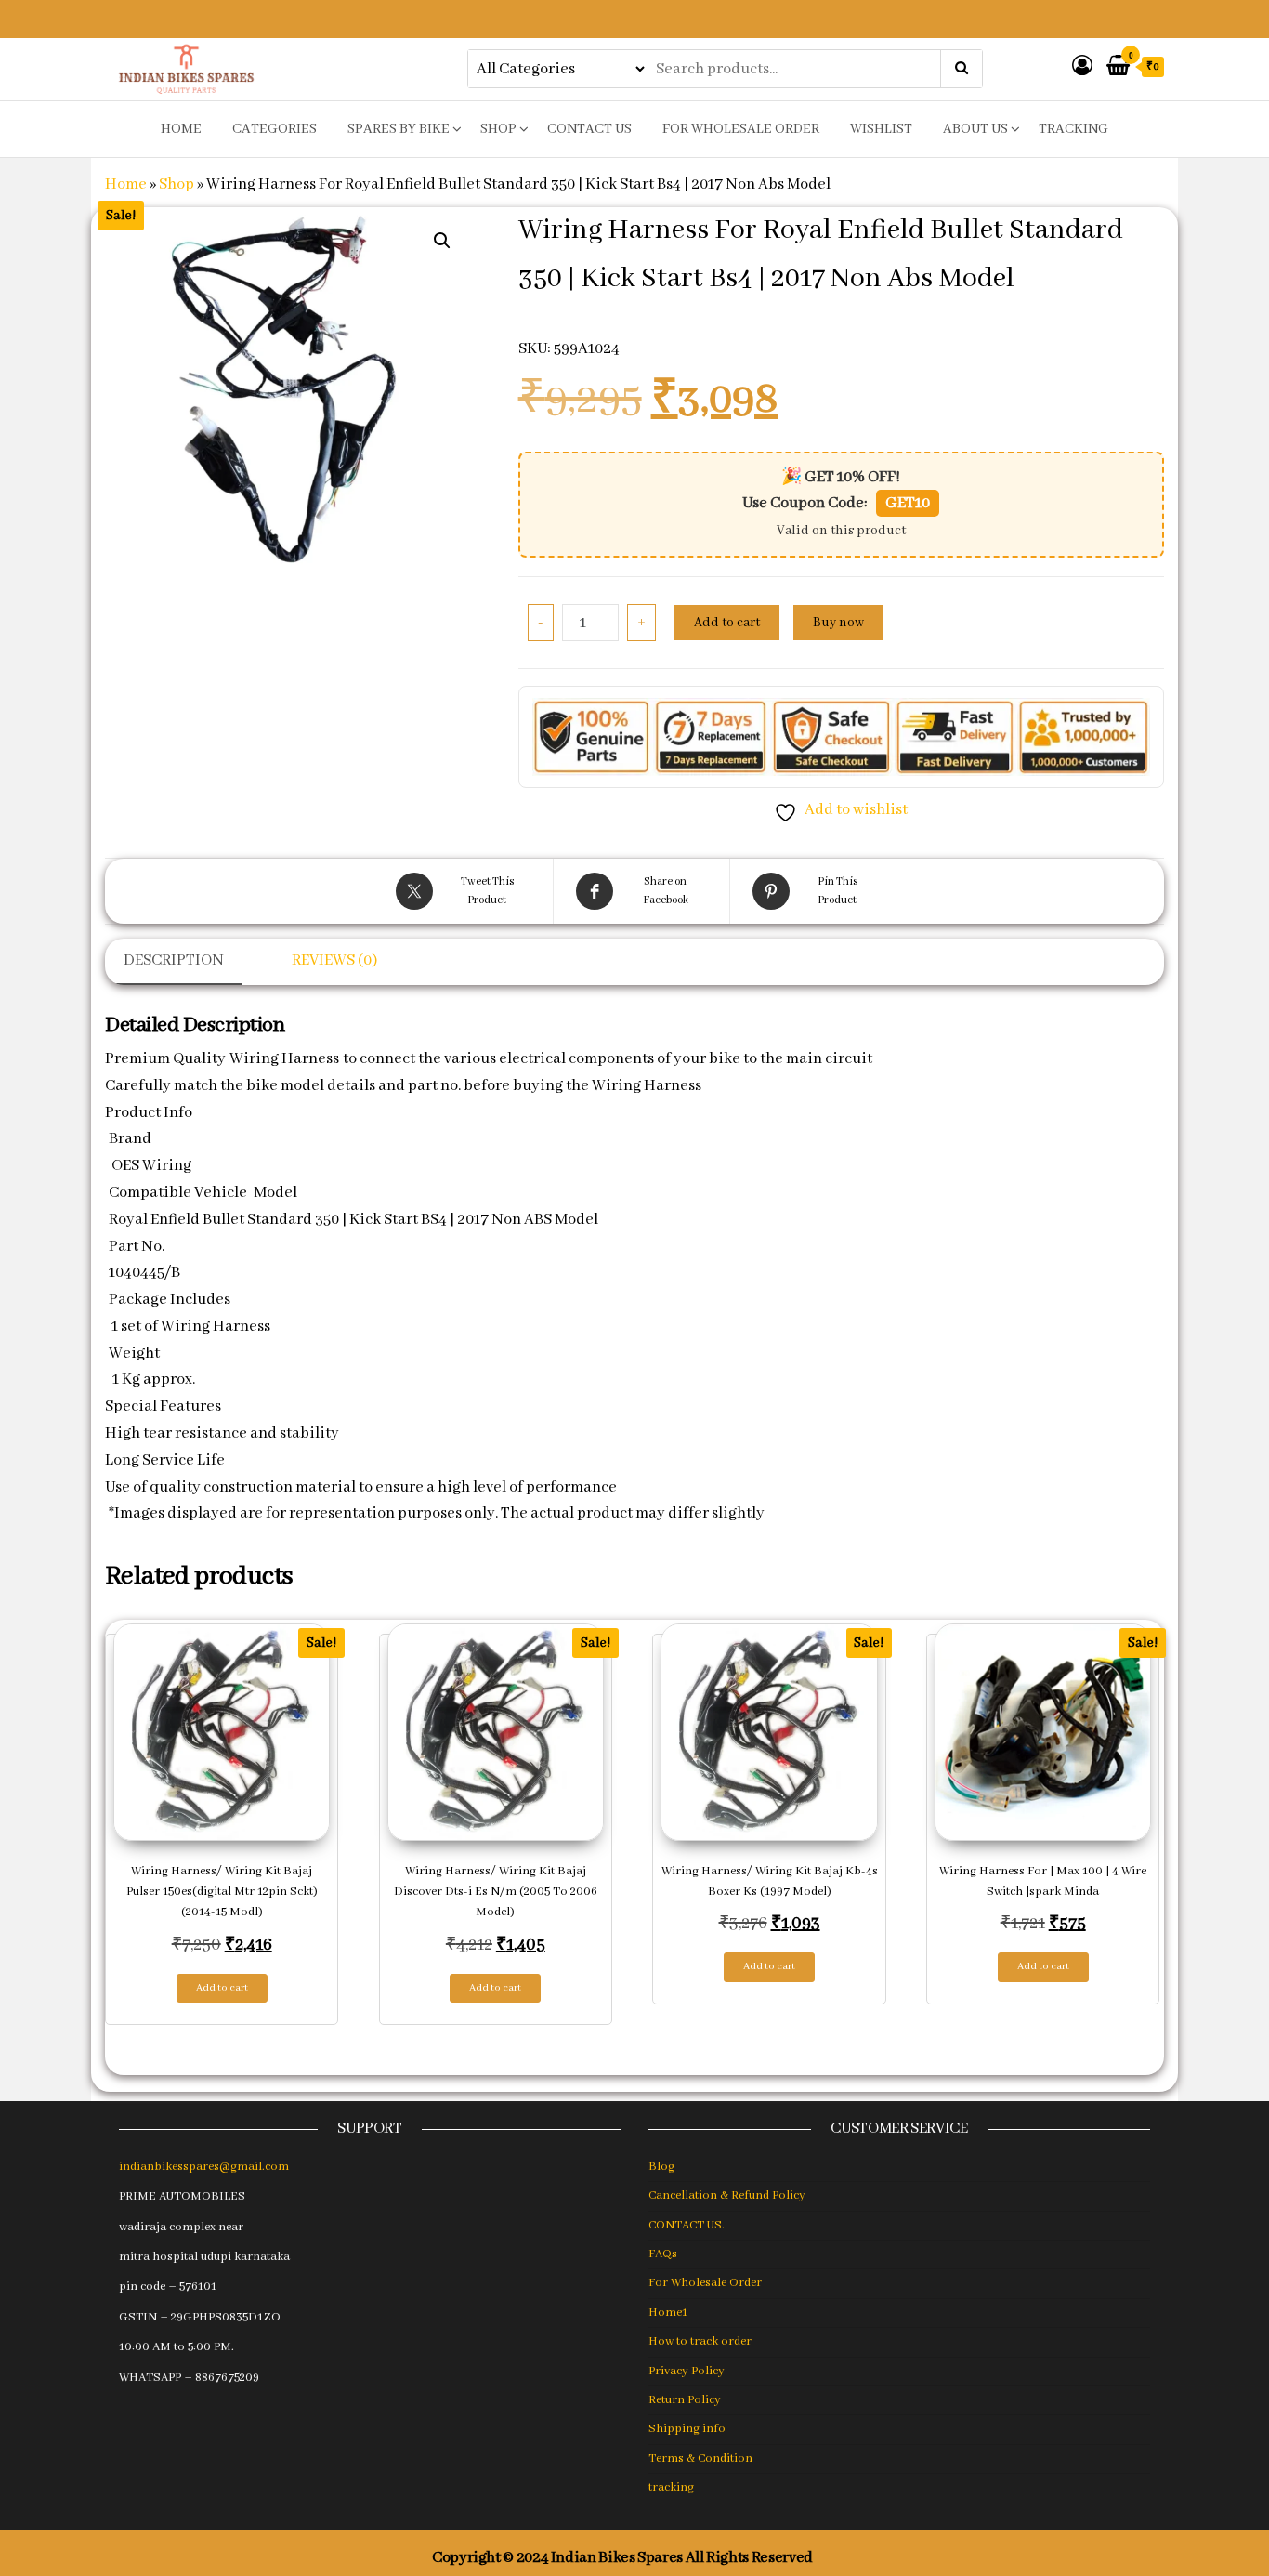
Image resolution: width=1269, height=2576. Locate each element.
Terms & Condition (700, 2458)
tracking (1073, 129)
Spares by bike (399, 129)
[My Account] (1082, 67)
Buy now (838, 623)
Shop (498, 129)
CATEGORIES (275, 129)
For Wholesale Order (741, 129)
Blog (661, 2167)
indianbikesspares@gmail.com (204, 2167)
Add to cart (727, 623)
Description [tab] (174, 960)
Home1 (668, 2313)
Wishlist (881, 129)
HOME (181, 129)
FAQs (663, 2254)
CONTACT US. (687, 2225)
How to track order (700, 2341)
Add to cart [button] (222, 1988)
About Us (975, 129)
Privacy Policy (687, 2371)
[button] (442, 241)
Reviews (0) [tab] (334, 960)
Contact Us (589, 129)
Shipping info (687, 2429)
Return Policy (685, 2400)
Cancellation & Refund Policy (727, 2195)
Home (126, 184)
